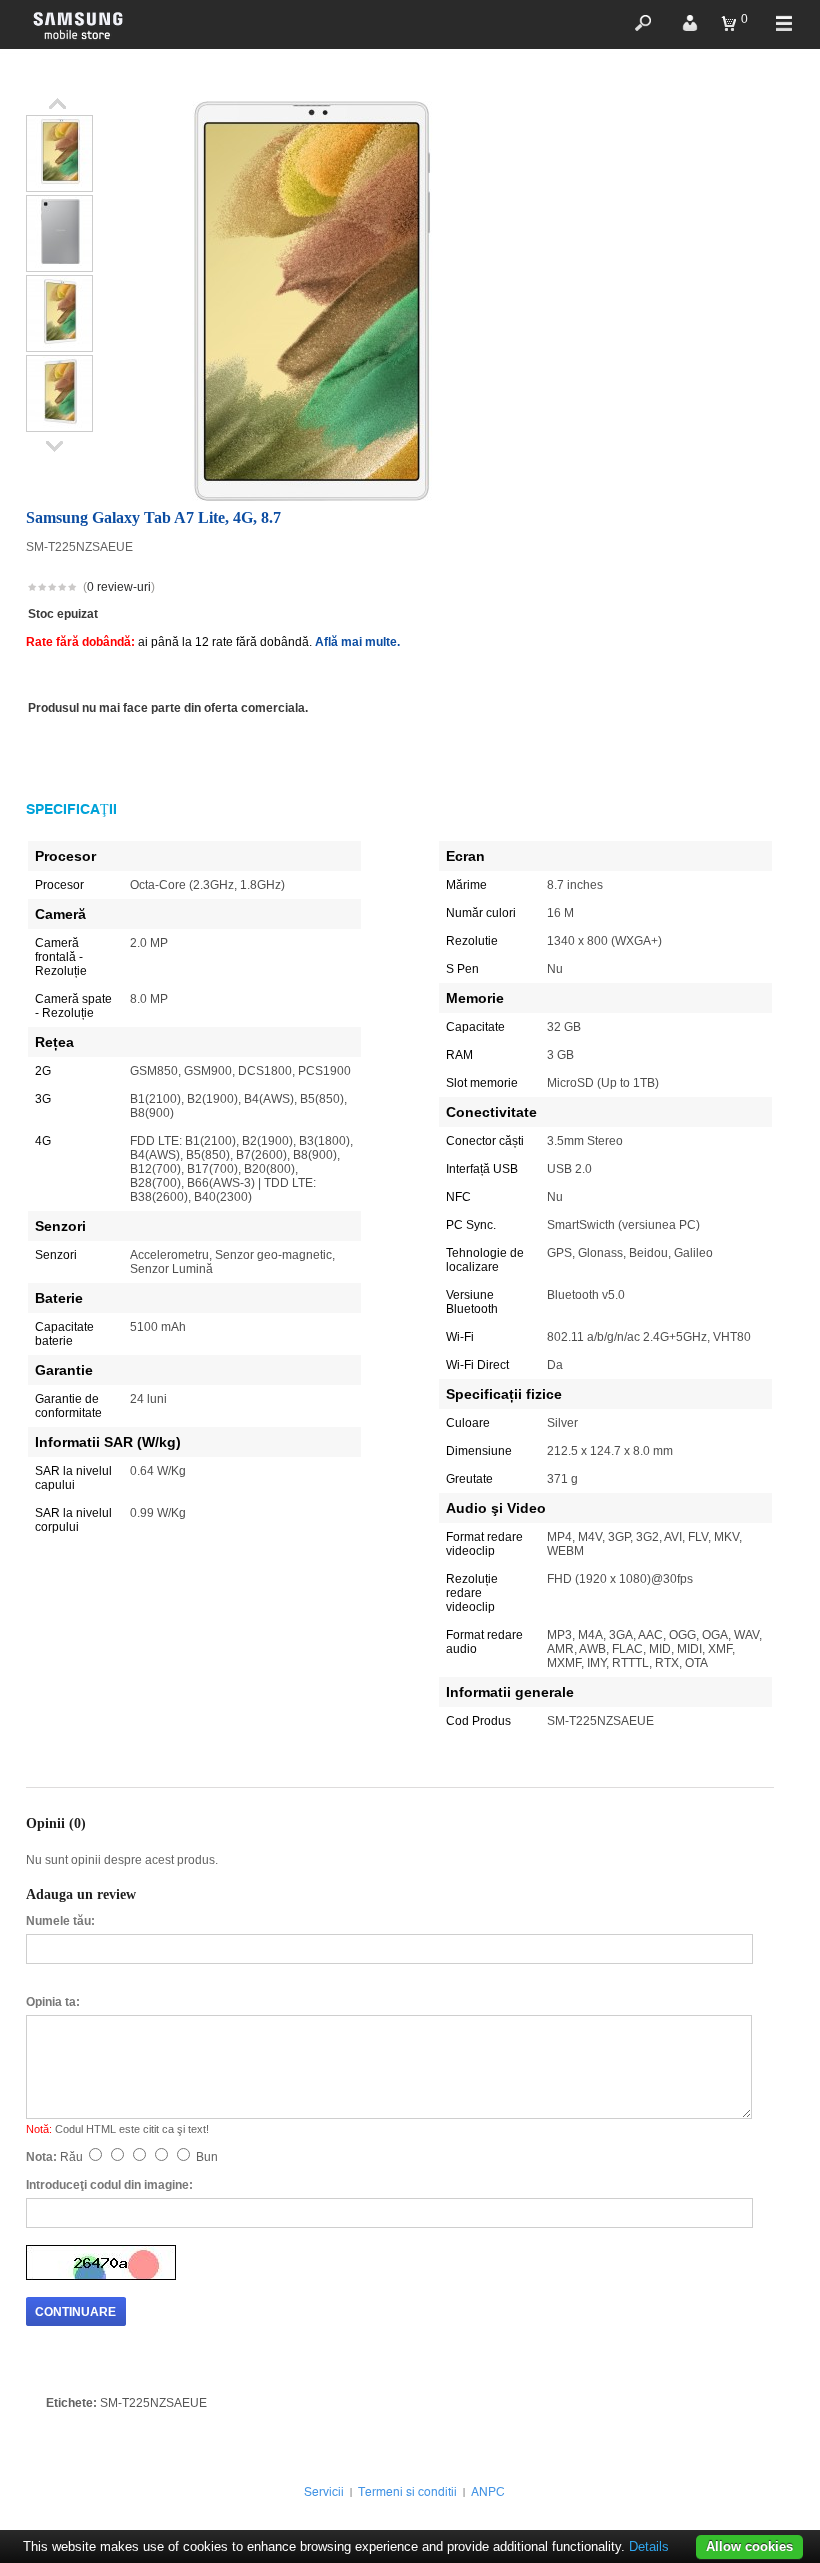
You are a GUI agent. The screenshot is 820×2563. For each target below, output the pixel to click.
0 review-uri (119, 587)
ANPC (488, 2492)
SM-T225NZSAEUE (153, 2403)
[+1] (725, 589)
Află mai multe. (357, 642)
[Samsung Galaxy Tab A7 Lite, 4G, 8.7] (59, 184)
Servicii (324, 2492)
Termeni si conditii (407, 2492)
